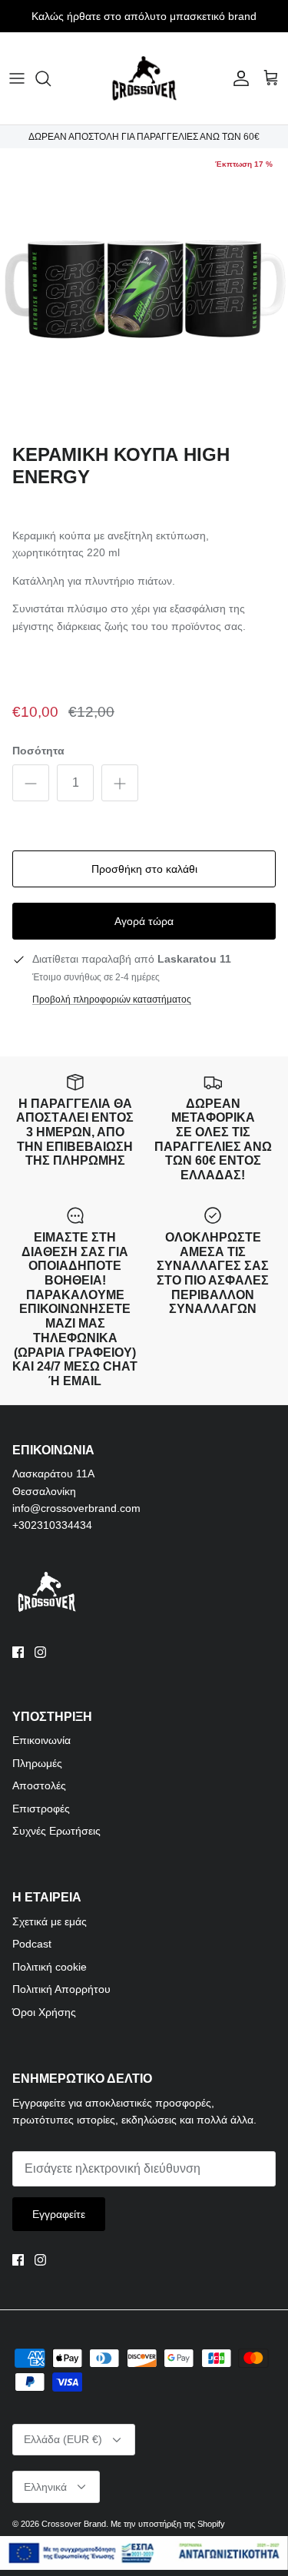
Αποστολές (39, 1785)
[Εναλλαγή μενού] (17, 78)
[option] (144, 292)
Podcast (32, 1944)
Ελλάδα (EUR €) (63, 2439)
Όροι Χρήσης (44, 2012)
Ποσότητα (38, 751)
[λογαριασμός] (237, 78)
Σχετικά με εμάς (50, 1921)
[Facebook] (18, 1652)
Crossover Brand (74, 2524)
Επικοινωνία (41, 1740)
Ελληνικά (45, 2487)
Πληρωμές (37, 1763)
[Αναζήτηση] (51, 78)
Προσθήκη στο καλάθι (144, 869)
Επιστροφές (41, 1809)
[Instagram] (40, 1652)
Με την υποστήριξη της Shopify (168, 2524)
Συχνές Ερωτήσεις (56, 1831)
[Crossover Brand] (144, 78)
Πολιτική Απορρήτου (61, 1989)
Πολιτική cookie (50, 1967)
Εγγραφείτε (59, 2214)
